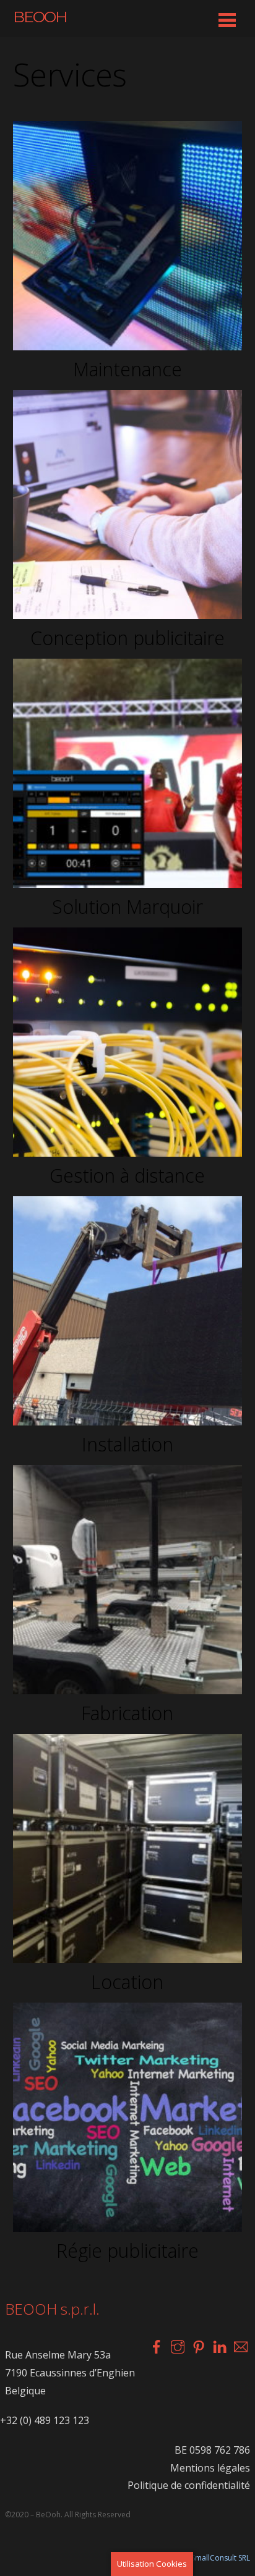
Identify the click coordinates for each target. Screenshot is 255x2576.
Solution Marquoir (127, 907)
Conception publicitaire (127, 638)
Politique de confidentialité (189, 2485)
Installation (127, 1444)
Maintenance (127, 369)
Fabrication (127, 1713)
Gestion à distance (127, 1176)
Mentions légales (210, 2468)
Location (127, 1982)
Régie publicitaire (127, 2251)
